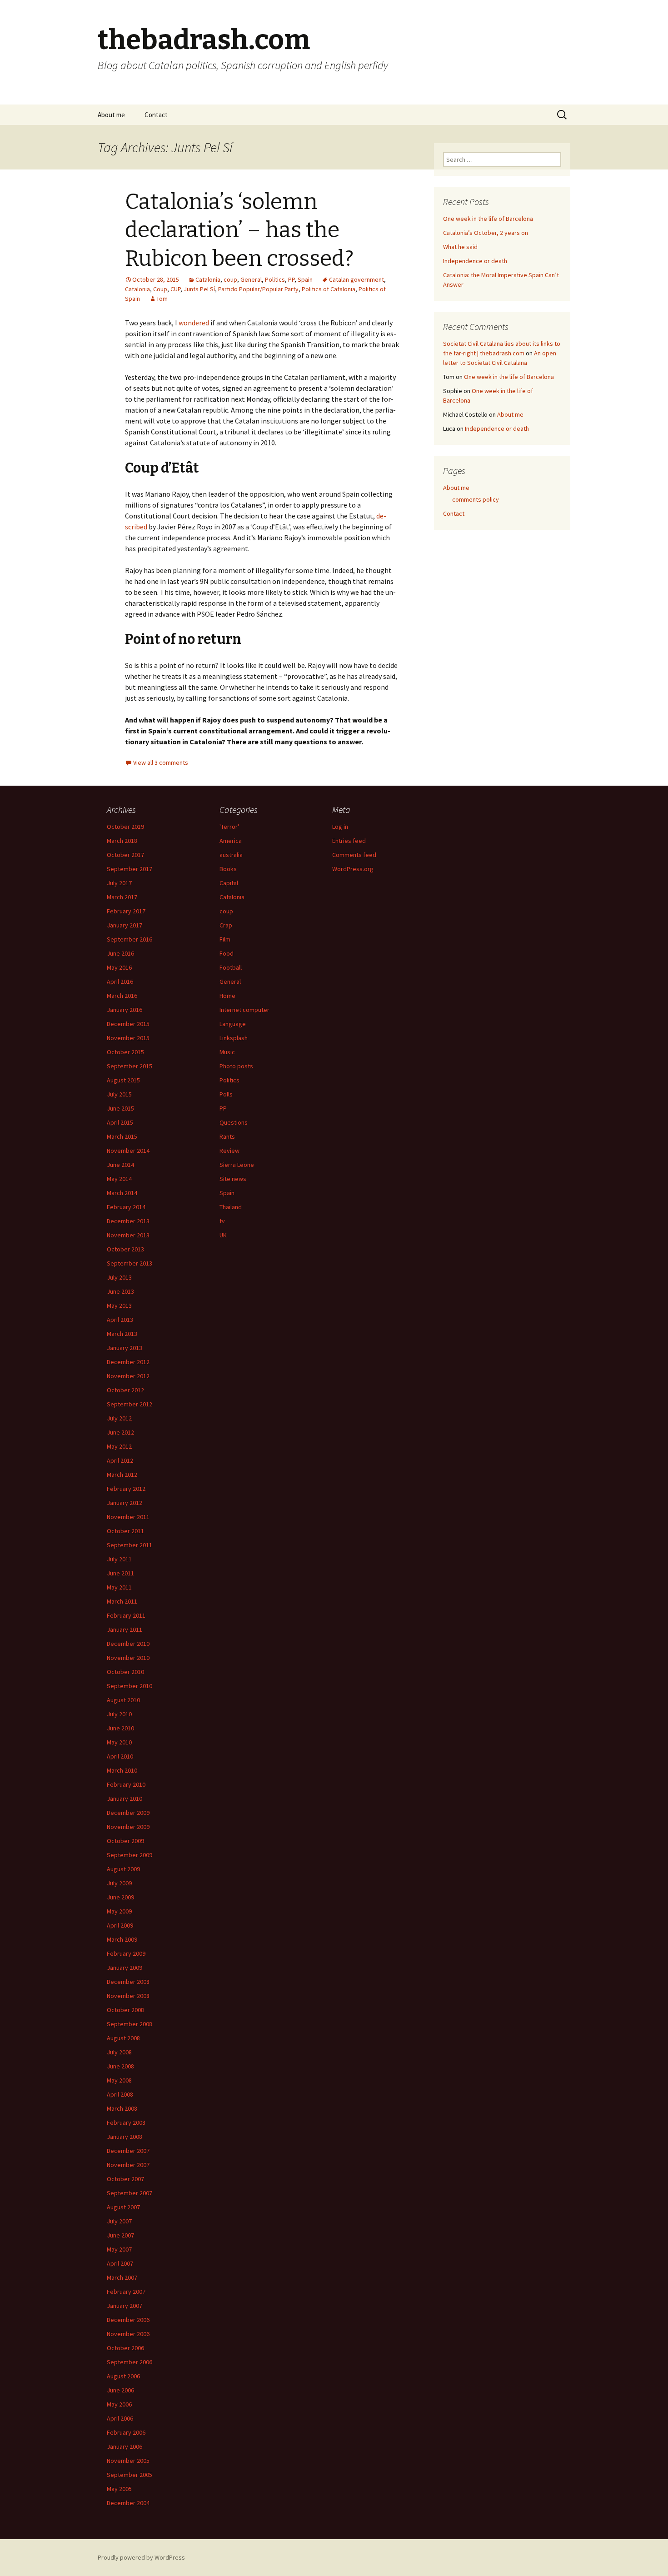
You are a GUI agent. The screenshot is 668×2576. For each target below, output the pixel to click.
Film (225, 939)
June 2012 (120, 1432)
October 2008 (125, 2010)
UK (223, 1235)
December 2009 (128, 1813)
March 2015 (122, 1136)
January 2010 (125, 1799)
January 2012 (125, 1503)
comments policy (476, 499)
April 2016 (120, 982)
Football (231, 967)
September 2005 (130, 2475)
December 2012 (128, 1362)
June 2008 (120, 2066)
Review (229, 1151)
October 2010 (125, 1672)
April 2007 (120, 2263)
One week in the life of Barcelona (488, 219)
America (231, 841)
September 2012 (130, 1404)
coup (230, 279)
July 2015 (119, 1094)
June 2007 (120, 2235)
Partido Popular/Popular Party (258, 289)
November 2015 (128, 1038)
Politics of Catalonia (329, 289)
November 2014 (128, 1151)
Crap (226, 925)
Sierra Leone (237, 1165)
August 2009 (123, 1869)
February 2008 (126, 2123)
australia (231, 855)
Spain (305, 279)
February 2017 (126, 911)
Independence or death (475, 261)
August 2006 (123, 2376)
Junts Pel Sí (199, 289)
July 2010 (119, 1714)
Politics (275, 279)
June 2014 (120, 1165)
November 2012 (128, 1376)
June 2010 (120, 1728)
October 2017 (125, 855)
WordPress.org (353, 869)
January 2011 (125, 1629)
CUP (175, 289)
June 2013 (120, 1291)
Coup (160, 289)
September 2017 (130, 869)
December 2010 (128, 1644)
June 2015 (120, 1108)
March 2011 (122, 1601)
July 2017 (119, 883)
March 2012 (122, 1475)
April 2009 (120, 1925)
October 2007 (125, 2179)
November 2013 (128, 1235)
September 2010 (130, 1686)
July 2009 (119, 1883)
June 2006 (120, 2390)
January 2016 (125, 1010)
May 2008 (119, 2080)
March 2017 (122, 897)
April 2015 (120, 1122)
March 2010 (122, 1770)
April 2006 (120, 2418)
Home (227, 996)
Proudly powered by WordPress (141, 2557)
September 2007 (130, 2193)
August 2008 (123, 2038)
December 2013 (128, 1221)
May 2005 (119, 2489)
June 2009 (120, 1897)
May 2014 (119, 1179)
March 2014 (122, 1193)
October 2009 (125, 1841)
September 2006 (130, 2362)
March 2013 (122, 1334)
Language (233, 1024)
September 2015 (130, 1066)
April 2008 (120, 2094)
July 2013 (119, 1277)
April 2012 (120, 1460)
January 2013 (125, 1348)
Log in (340, 827)
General (251, 279)
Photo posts (236, 1066)
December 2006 (128, 2320)
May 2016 (119, 967)
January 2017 (125, 925)
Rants (227, 1136)
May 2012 (119, 1446)
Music (227, 1052)
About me (111, 115)
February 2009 (126, 1953)
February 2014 (126, 1207)
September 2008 (130, 2024)
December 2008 (128, 1982)
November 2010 (128, 1658)
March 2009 (122, 1939)
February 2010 (126, 1784)
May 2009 (119, 1911)
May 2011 (119, 1587)
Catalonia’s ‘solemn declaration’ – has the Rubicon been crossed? (239, 230)
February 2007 (126, 2292)
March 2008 (122, 2108)
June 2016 (120, 953)
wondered (194, 323)
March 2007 (122, 2277)
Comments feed (354, 855)
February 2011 (126, 1615)
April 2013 (120, 1320)
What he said (460, 247)
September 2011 (130, 1545)
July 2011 (119, 1559)
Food (227, 953)
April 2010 (120, 1756)
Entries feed (349, 841)
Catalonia (208, 279)
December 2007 (128, 2151)
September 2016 (130, 939)
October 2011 (125, 1531)
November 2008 (128, 1996)
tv (222, 1221)
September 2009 (130, 1855)
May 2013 (119, 1305)
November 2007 (128, 2165)
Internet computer (244, 1010)
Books (228, 869)
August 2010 (123, 1700)
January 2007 (125, 2306)
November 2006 (128, 2334)
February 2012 (126, 1489)
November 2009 (128, 1827)
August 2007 (123, 2207)
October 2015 (125, 1052)
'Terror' (229, 827)
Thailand (231, 1207)
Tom (162, 299)
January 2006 (125, 2446)
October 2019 (125, 827)
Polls (226, 1094)
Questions (234, 1122)
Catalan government (356, 279)
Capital (229, 883)
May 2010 (119, 1742)
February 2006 (126, 2432)
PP (291, 279)
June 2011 (120, 1573)
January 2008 (125, 2137)
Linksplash (234, 1038)
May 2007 (119, 2249)
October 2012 (125, 1390)
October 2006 (125, 2348)
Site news (233, 1179)
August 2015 (123, 1080)
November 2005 (128, 2461)
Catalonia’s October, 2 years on (486, 233)
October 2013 (125, 1249)
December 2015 (128, 1024)
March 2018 (122, 841)
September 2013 (130, 1263)
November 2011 (128, 1517)
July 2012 (119, 1418)
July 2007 (119, 2221)
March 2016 (122, 996)
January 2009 (125, 1968)
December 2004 (128, 2503)
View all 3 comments (161, 762)
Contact (156, 115)
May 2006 (119, 2404)
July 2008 (119, 2052)
